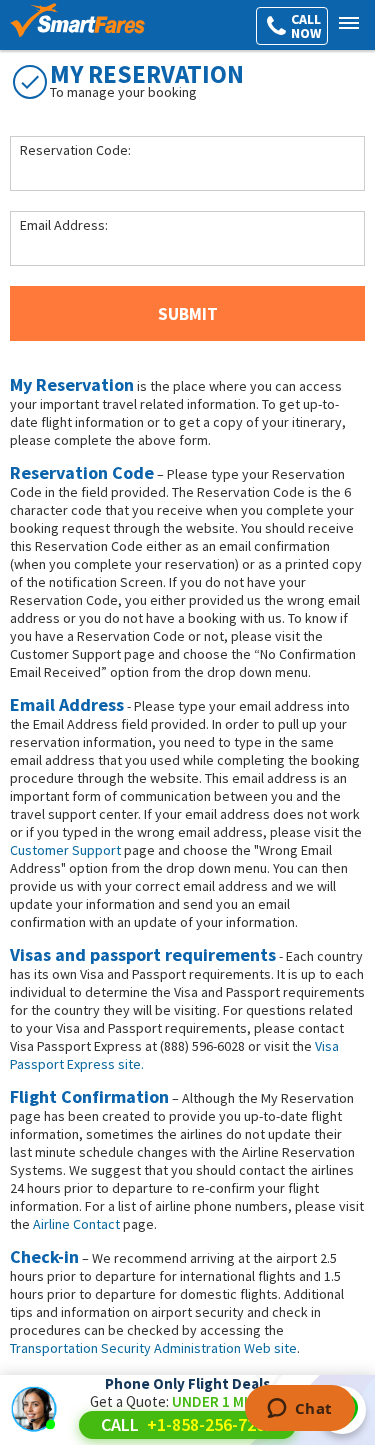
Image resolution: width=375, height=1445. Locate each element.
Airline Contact (76, 1224)
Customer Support (65, 850)
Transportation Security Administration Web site (153, 1348)
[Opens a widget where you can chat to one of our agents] (299, 1410)
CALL (187, 1424)
